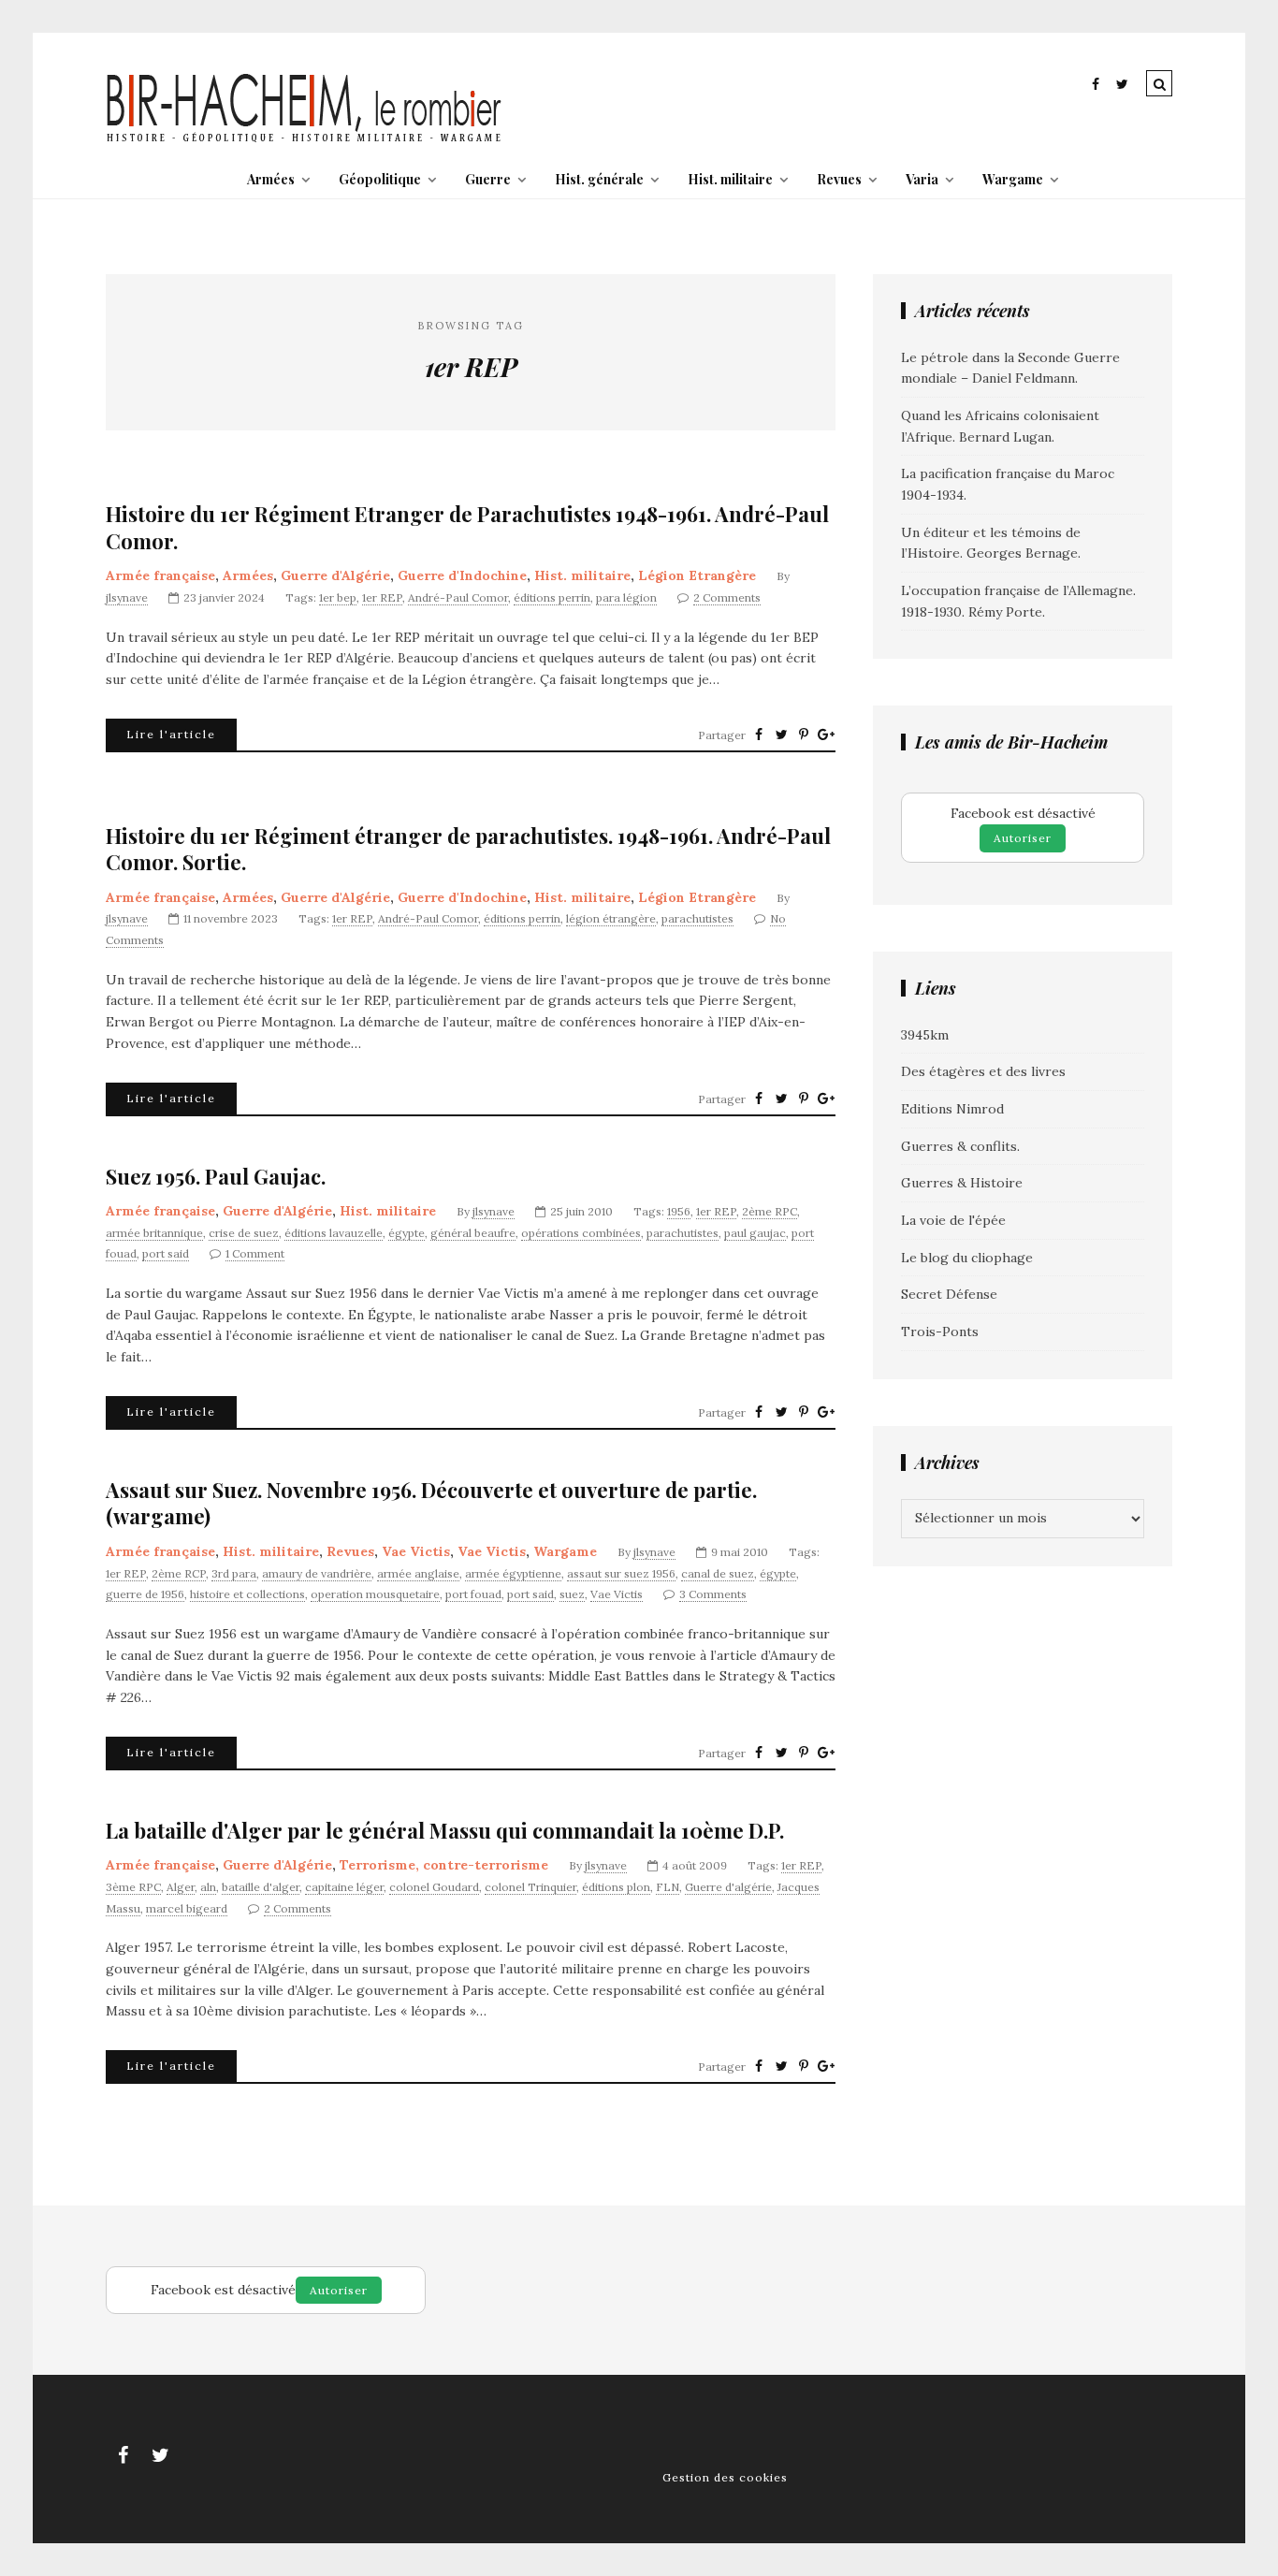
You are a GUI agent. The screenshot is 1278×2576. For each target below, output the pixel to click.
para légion (626, 597)
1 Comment (255, 1253)
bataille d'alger (261, 1887)
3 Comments (713, 1594)
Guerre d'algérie (728, 1887)
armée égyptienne (513, 1573)
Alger (181, 1887)
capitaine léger (344, 1887)
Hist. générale (599, 179)
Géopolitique (380, 179)
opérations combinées (581, 1233)
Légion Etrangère (697, 575)
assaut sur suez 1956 (621, 1573)
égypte (407, 1233)
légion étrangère (611, 918)
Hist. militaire (730, 179)
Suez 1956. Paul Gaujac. (216, 1177)
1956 (679, 1211)
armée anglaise (418, 1573)
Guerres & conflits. (960, 1146)
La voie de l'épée (953, 1220)
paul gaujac (755, 1233)
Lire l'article (171, 734)
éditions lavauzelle (334, 1233)
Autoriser (1023, 838)
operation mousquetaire (375, 1594)
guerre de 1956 (145, 1594)
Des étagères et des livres (983, 1071)
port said (166, 1253)
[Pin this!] (804, 735)
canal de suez (718, 1573)
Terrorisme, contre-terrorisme (444, 1865)
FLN (668, 1887)
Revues (839, 179)
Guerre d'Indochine (462, 575)
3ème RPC (133, 1887)
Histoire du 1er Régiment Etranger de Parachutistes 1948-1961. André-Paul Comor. (467, 527)
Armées (271, 179)
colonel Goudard (434, 1887)
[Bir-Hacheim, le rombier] (305, 140)
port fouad (473, 1594)
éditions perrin (552, 597)
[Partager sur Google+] (826, 735)
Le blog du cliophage (967, 1258)
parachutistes (697, 918)
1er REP (382, 597)
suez (572, 1594)
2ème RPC (770, 1211)
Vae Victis (416, 1551)
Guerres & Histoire (962, 1183)
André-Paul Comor (458, 597)
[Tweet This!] (781, 735)
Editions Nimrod (952, 1109)
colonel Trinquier (530, 1887)
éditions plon (616, 1887)
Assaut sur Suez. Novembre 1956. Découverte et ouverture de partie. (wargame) (431, 1503)
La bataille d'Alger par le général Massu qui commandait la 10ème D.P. (445, 1831)
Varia (922, 179)
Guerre (488, 179)
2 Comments (727, 597)
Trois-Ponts (940, 1332)
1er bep (338, 597)
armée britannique (154, 1233)
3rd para (234, 1573)
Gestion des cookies (725, 2477)
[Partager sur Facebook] (759, 735)
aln (208, 1887)
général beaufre (473, 1233)
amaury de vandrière (317, 1573)
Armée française (160, 575)
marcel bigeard (187, 1908)
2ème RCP (179, 1573)
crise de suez (244, 1233)
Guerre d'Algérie (335, 575)
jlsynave (127, 597)
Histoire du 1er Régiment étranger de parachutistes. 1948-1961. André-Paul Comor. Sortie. (468, 849)
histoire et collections (247, 1594)
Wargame (1013, 179)
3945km (925, 1035)
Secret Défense (949, 1294)
